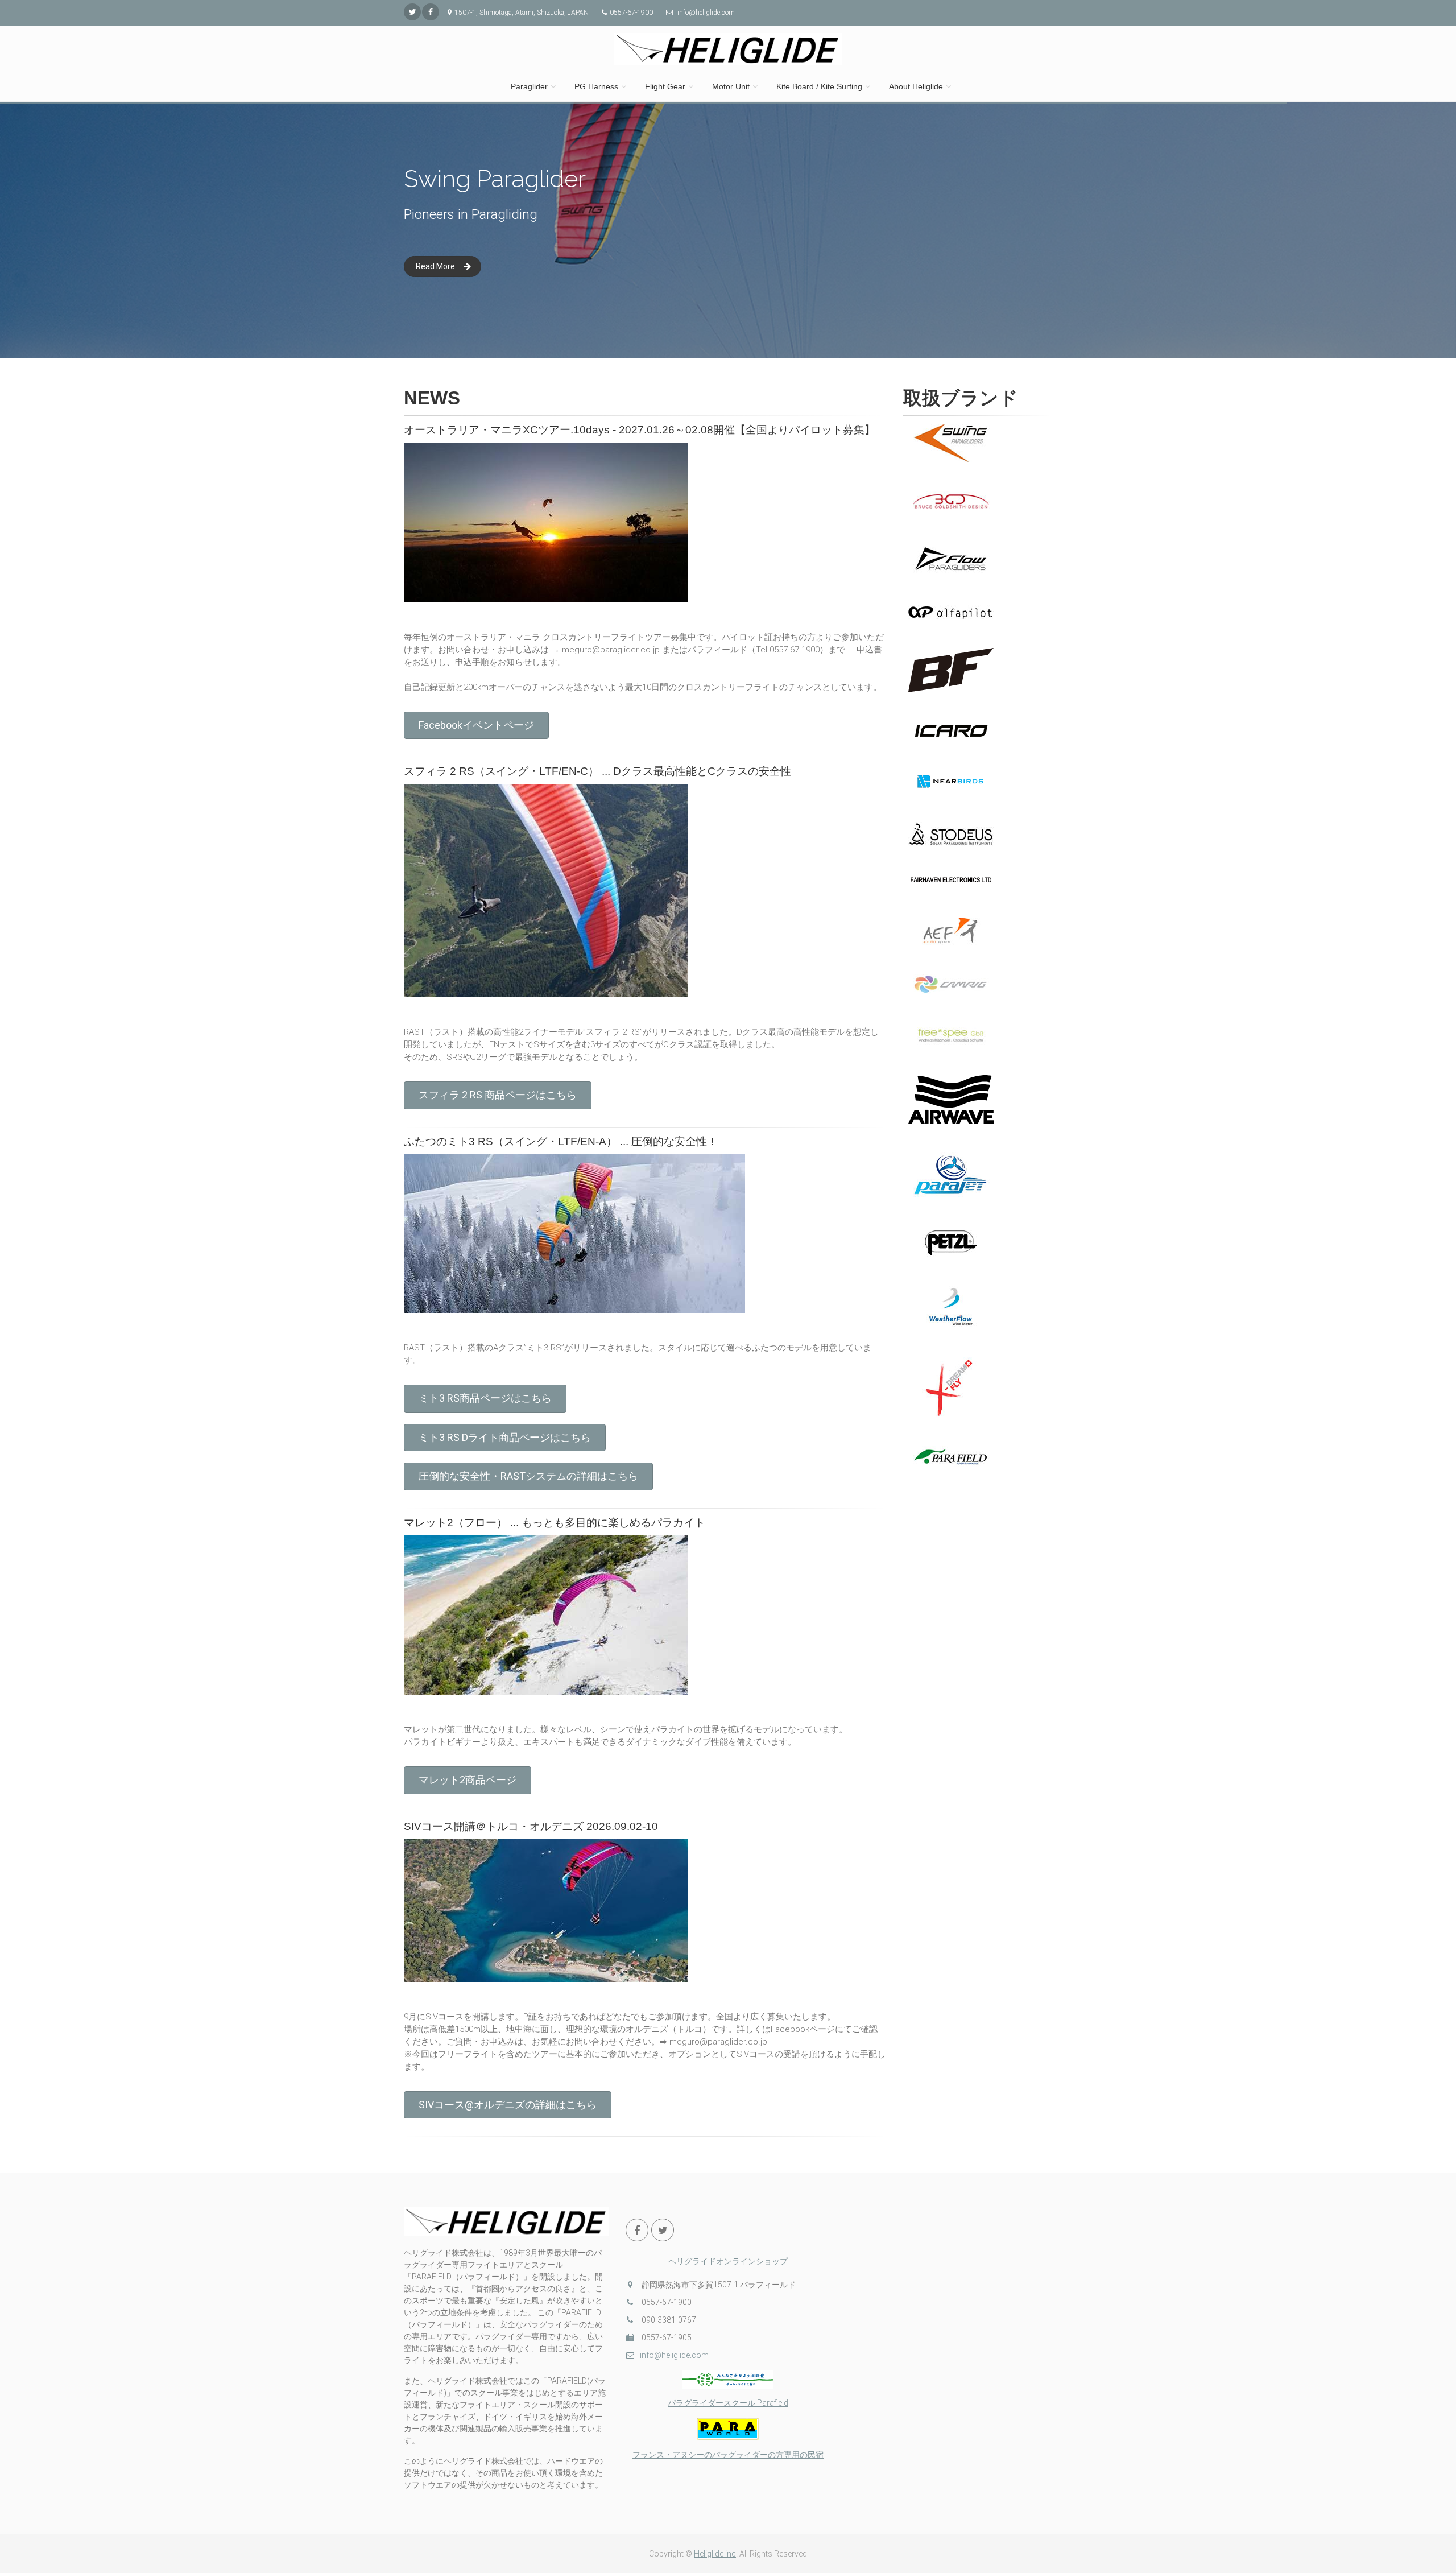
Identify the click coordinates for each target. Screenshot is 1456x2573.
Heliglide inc (715, 2554)
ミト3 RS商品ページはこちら (485, 1398)
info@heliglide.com (674, 2355)
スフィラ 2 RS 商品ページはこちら (498, 1095)
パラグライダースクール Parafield (728, 2403)
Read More (435, 266)
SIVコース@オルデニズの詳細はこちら (508, 2105)
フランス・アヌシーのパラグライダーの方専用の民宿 (728, 2455)
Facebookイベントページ (476, 725)
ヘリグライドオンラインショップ (728, 2261)
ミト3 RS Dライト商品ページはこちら (505, 1437)
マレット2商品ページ (468, 1780)
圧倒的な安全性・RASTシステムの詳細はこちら (528, 1476)
